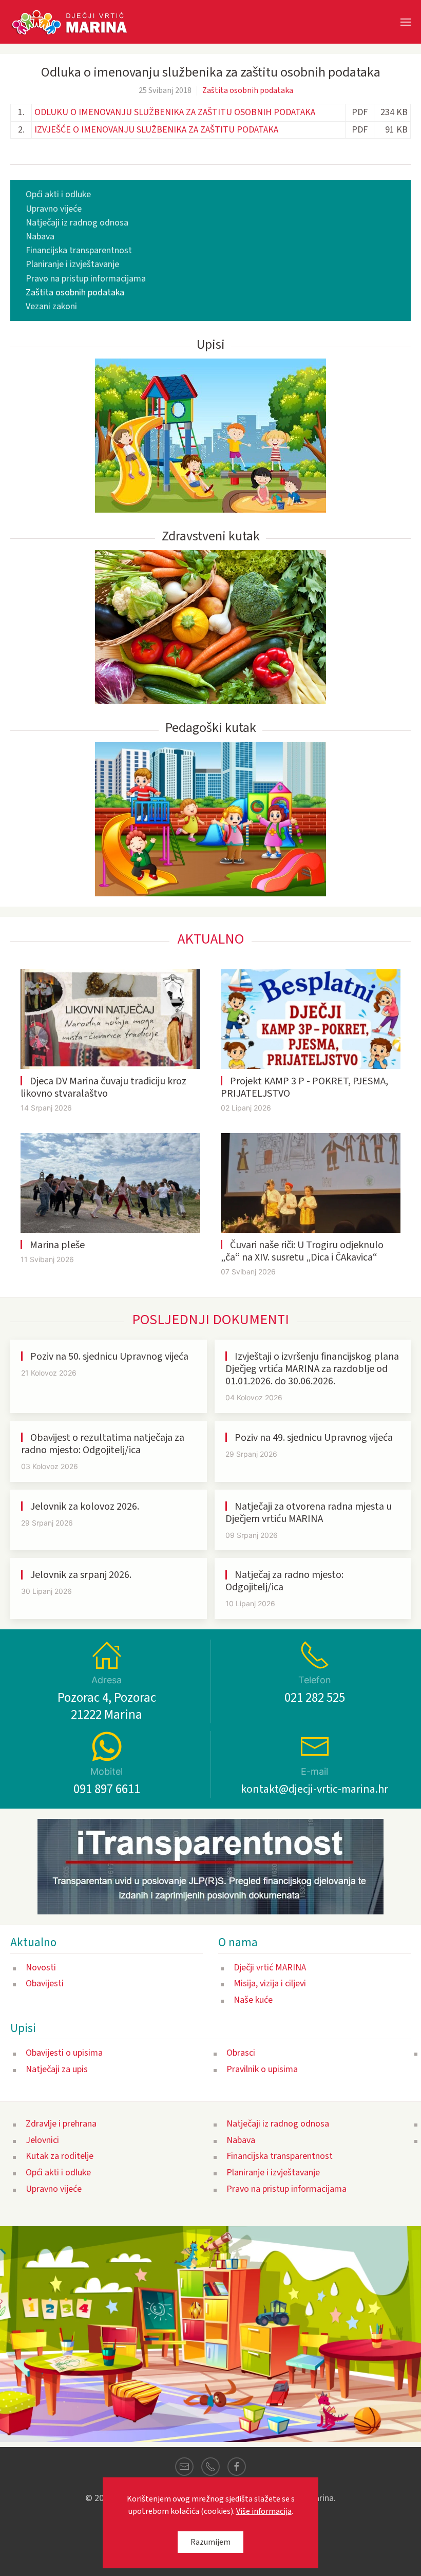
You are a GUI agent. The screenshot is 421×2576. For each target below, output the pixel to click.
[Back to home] (75, 22)
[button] (406, 22)
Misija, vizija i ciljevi (270, 1983)
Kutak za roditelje (60, 2156)
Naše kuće (253, 2000)
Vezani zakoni (51, 306)
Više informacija (264, 2511)
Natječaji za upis (57, 2069)
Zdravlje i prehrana (61, 2124)
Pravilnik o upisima (262, 2069)
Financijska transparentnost (79, 250)
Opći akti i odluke (58, 194)
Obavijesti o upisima (64, 2053)
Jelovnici (42, 2140)
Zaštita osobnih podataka (248, 90)
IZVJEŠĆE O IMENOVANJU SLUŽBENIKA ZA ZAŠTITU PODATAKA (156, 130)
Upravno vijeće (54, 209)
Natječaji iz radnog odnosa (77, 223)
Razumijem (210, 2542)
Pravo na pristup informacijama (86, 279)
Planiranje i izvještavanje (72, 264)
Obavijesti (45, 1983)
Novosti (41, 1968)
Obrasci (241, 2053)
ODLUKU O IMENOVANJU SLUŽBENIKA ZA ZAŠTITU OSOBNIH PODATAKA (175, 112)
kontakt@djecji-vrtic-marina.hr (314, 1789)
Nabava (40, 237)
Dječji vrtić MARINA (270, 1968)
